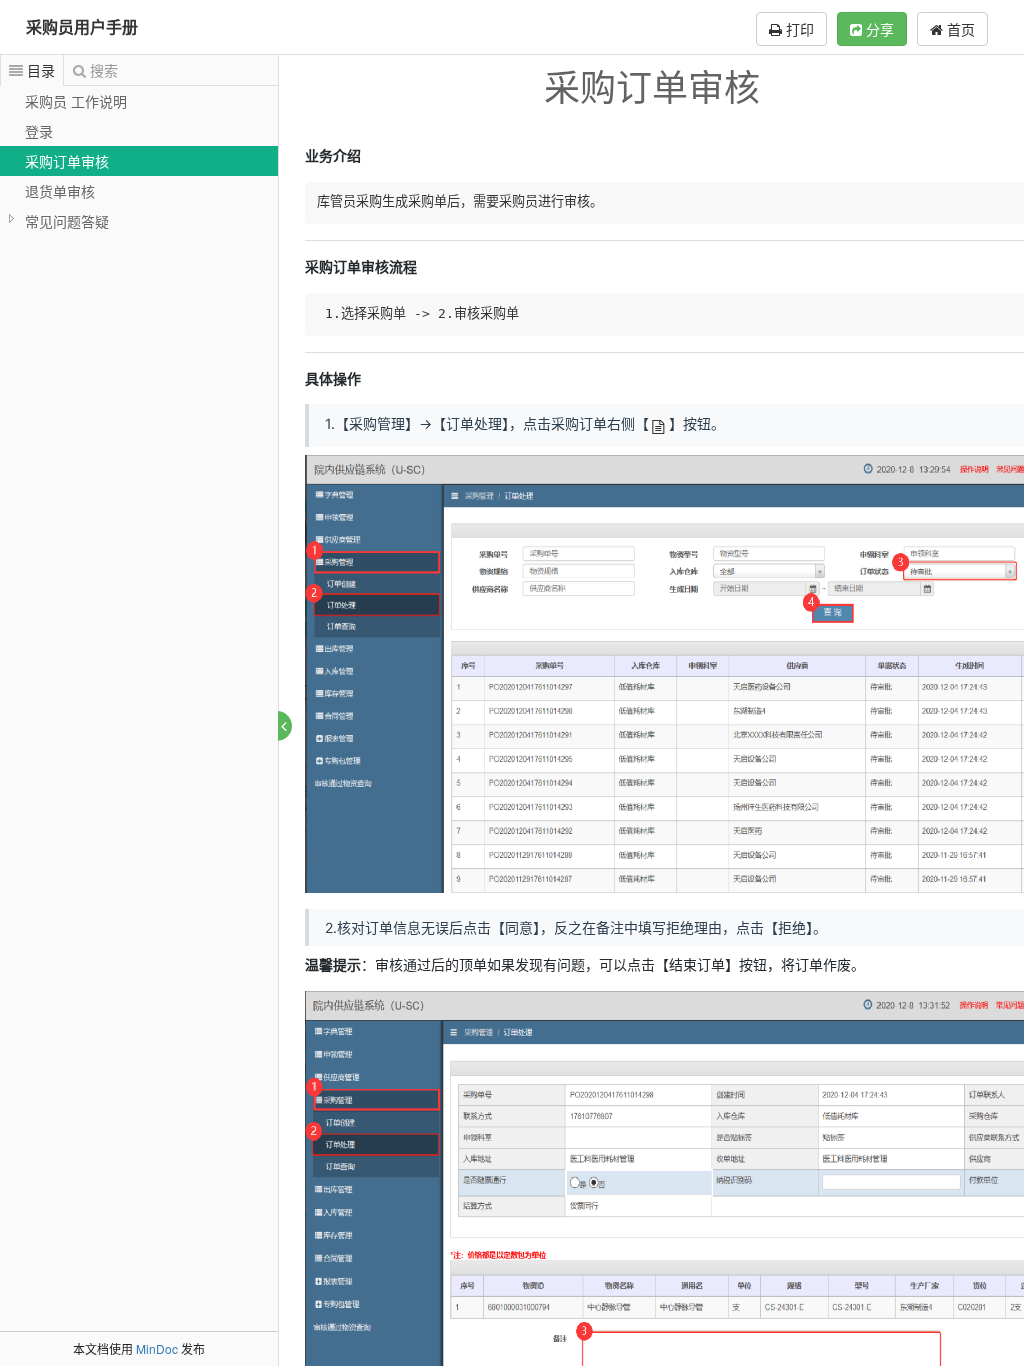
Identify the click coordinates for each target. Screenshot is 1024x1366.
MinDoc (157, 1348)
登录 (39, 131)
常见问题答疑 (67, 221)
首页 (959, 29)
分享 (878, 29)
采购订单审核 (67, 161)
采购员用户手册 (82, 26)
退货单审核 (60, 191)
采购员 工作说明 (76, 101)
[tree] (139, 161)
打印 (798, 29)
